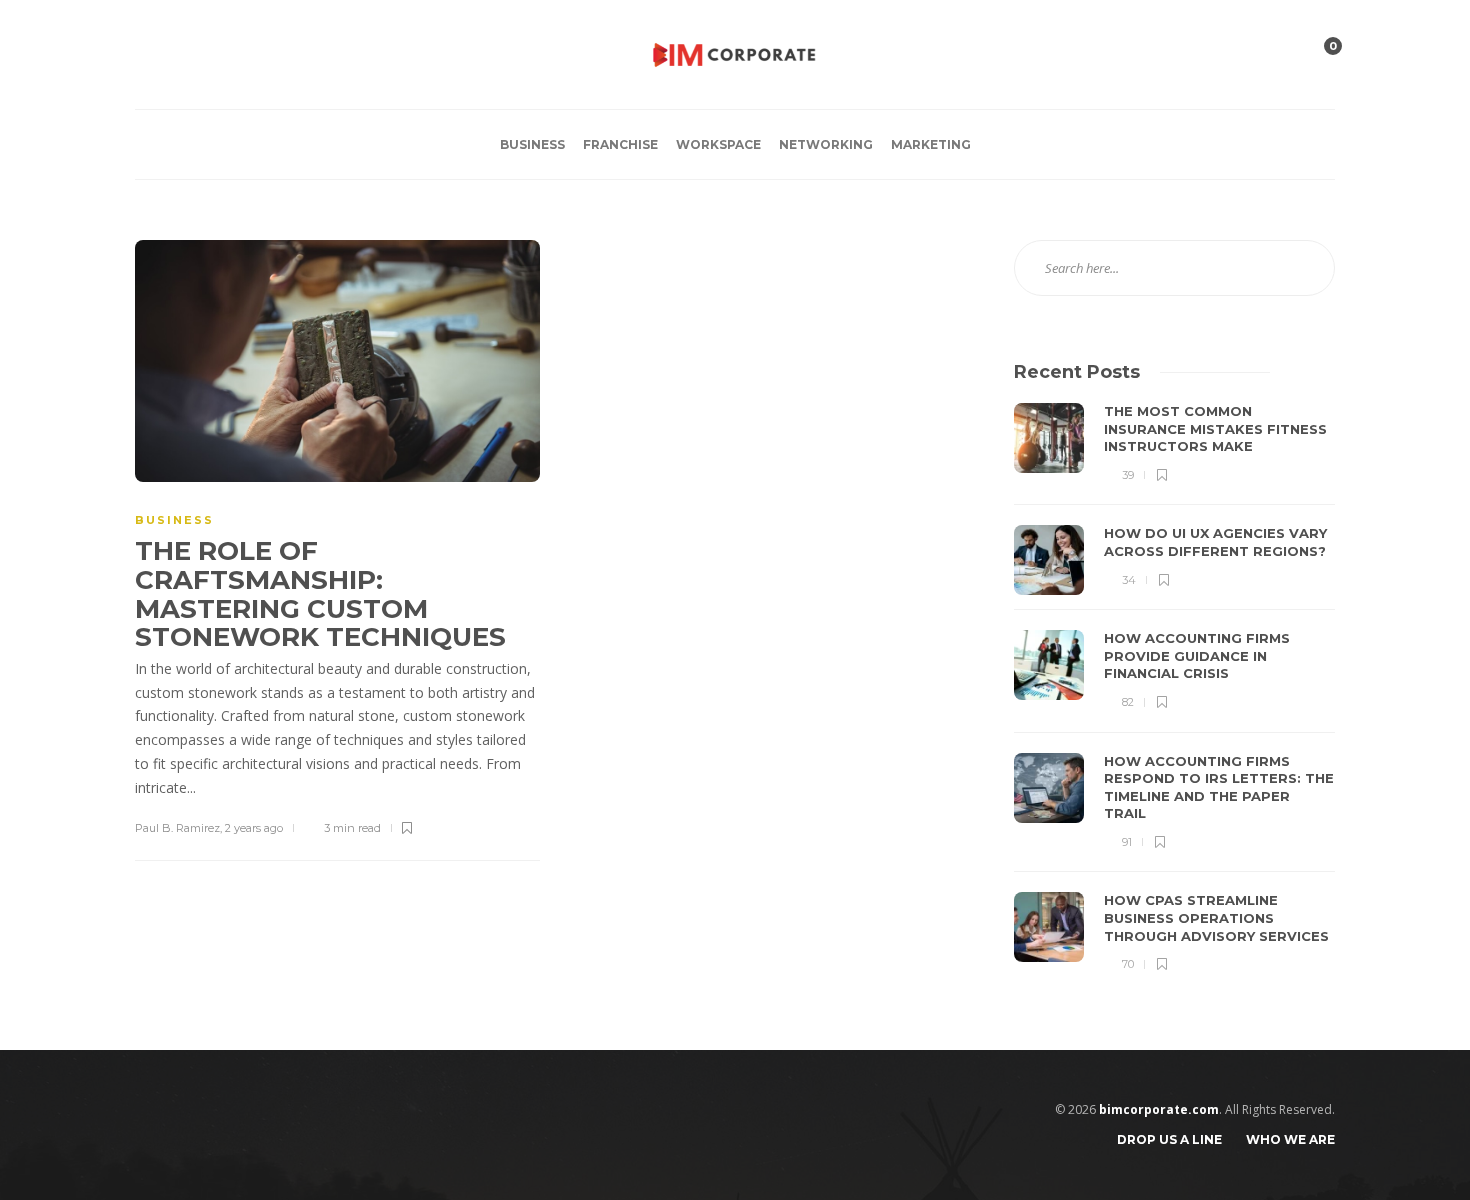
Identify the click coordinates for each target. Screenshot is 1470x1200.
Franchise (620, 144)
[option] (1174, 688)
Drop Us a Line (1169, 1139)
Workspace (718, 144)
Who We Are (1290, 1139)
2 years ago (254, 828)
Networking (826, 144)
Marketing (931, 144)
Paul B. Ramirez (177, 828)
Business (532, 144)
